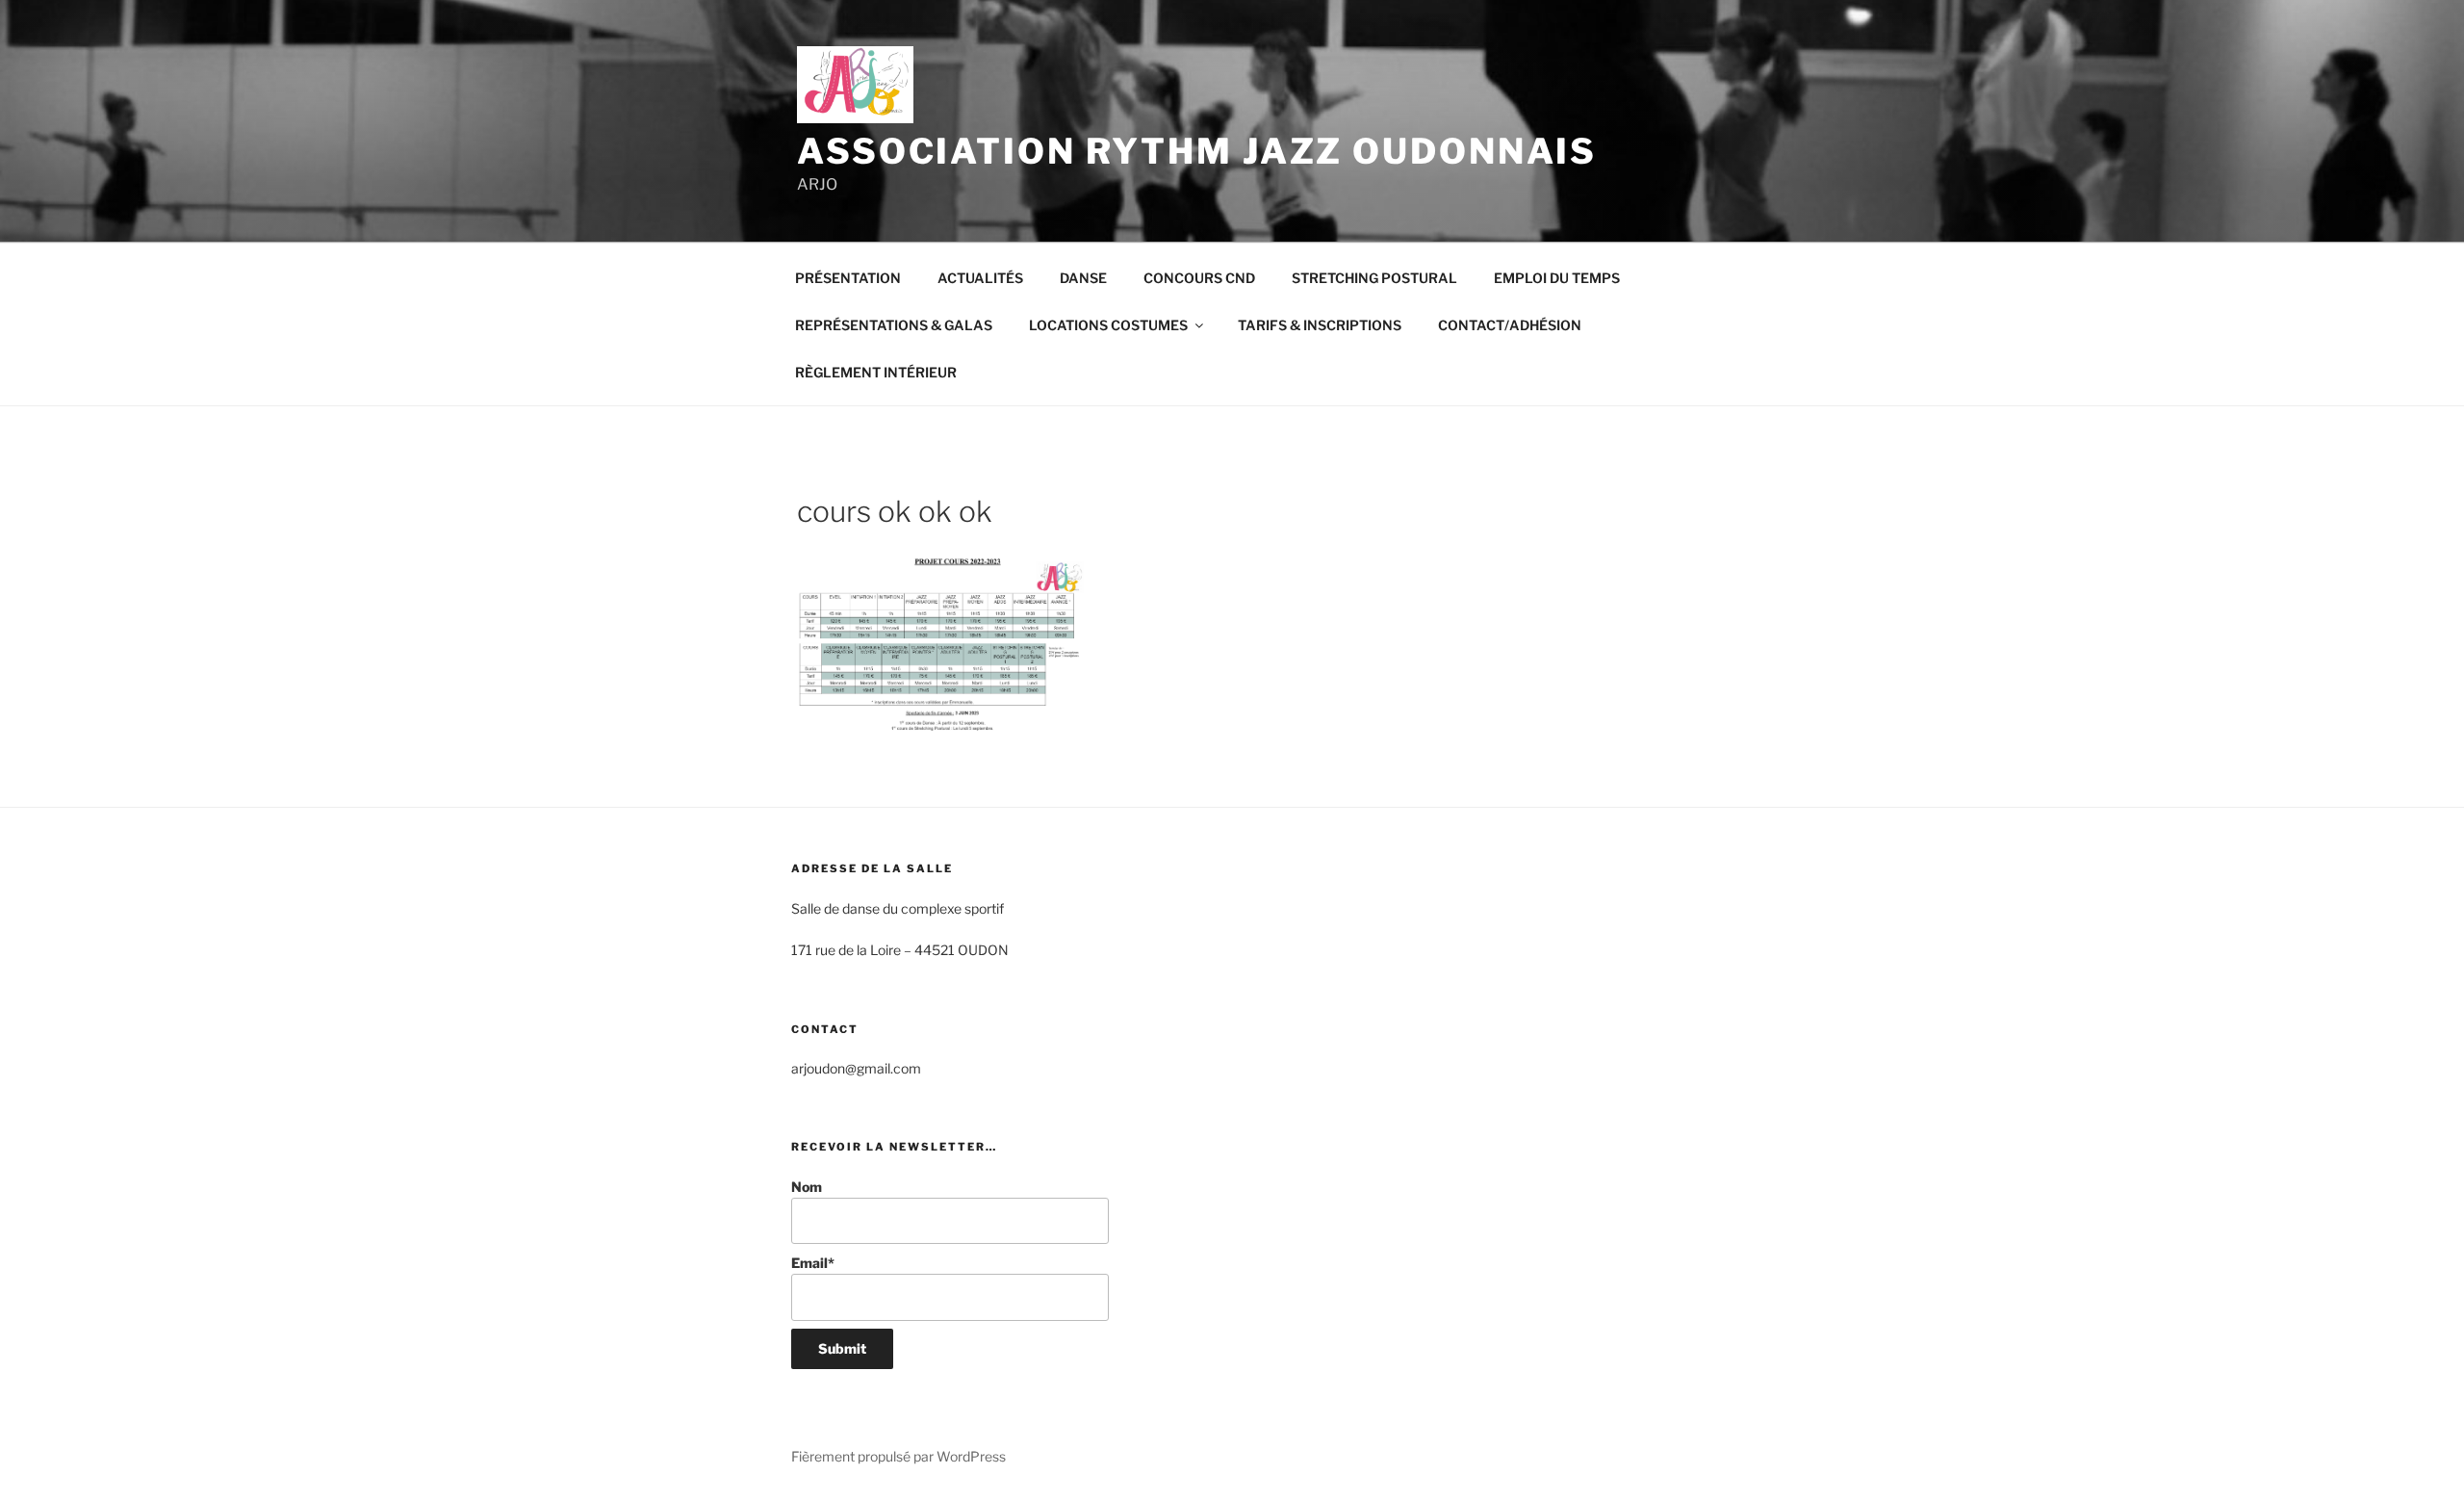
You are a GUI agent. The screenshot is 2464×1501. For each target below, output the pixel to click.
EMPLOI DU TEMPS (1557, 278)
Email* (813, 1263)
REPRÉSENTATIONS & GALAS (894, 325)
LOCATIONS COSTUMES (1108, 325)
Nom (807, 1187)
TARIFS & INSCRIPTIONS (1320, 325)
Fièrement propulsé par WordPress (898, 1456)
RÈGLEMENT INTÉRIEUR (876, 372)
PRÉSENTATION (848, 278)
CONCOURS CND (1199, 278)
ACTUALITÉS (980, 278)
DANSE (1083, 278)
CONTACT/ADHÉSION (1510, 325)
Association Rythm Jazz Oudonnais (1197, 151)
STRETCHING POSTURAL (1374, 278)
